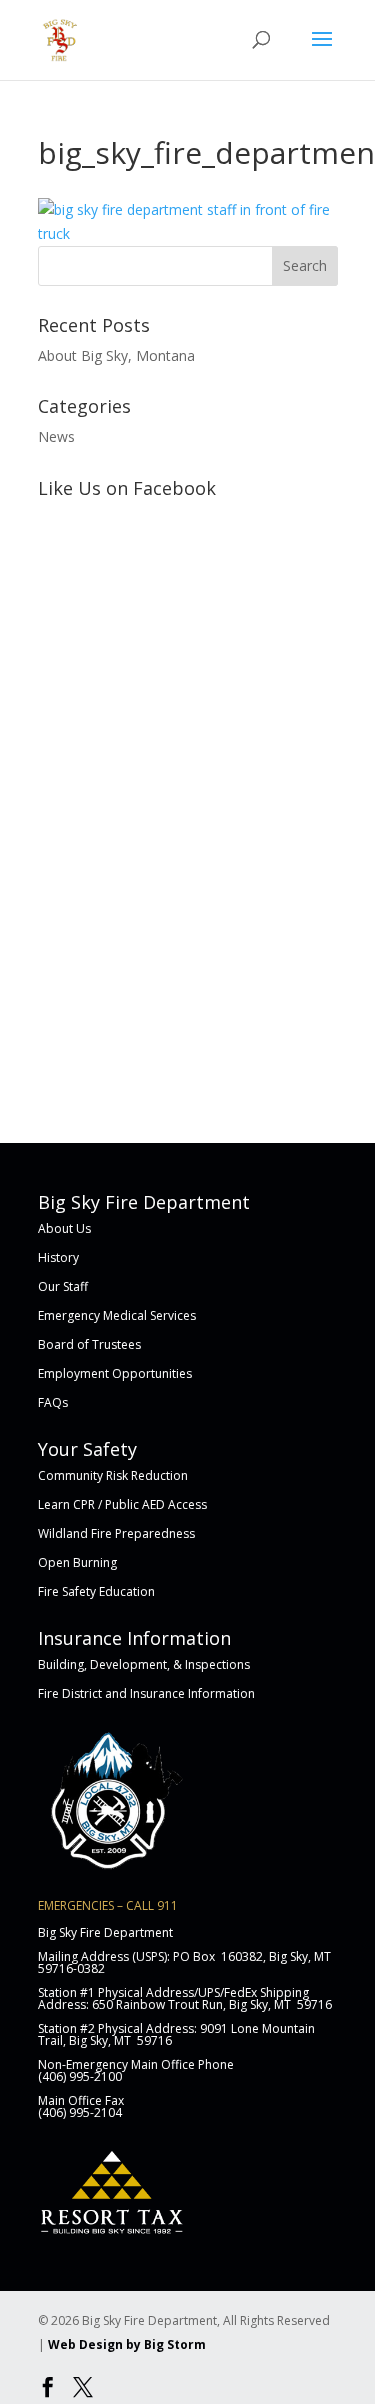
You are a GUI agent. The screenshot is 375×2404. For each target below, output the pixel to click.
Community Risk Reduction (113, 1475)
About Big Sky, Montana (116, 355)
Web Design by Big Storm (127, 2344)
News (56, 436)
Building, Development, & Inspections (144, 1664)
